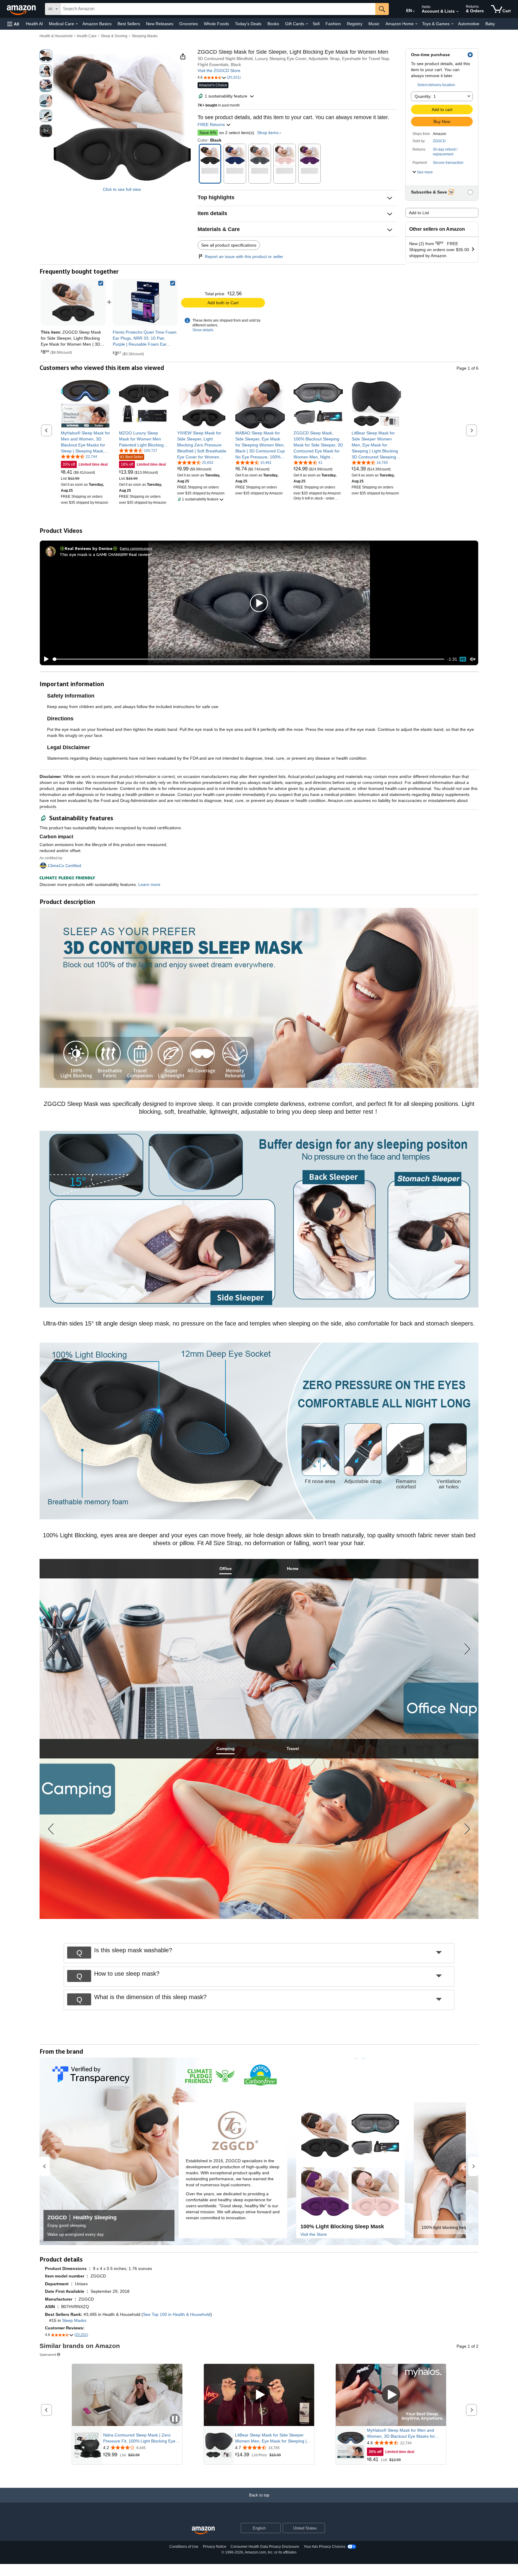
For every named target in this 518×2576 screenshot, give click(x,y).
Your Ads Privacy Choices (324, 2547)
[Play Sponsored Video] (259, 2395)
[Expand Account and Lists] (457, 12)
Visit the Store (314, 2234)
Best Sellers (129, 24)
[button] (13, 24)
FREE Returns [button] (212, 125)
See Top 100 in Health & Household (177, 2314)
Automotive (469, 24)
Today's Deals (248, 24)
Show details (203, 330)
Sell (316, 24)
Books (273, 24)
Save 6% (208, 133)
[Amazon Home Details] (416, 24)
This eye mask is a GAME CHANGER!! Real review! (106, 554)
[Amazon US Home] (203, 2531)
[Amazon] (22, 9)
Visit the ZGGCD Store (219, 71)
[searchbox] (218, 9)
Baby (490, 24)
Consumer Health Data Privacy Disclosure (265, 2547)
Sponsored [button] (48, 2354)
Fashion (333, 24)
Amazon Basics (97, 24)
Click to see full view (122, 189)
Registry (355, 24)
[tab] (225, 1569)
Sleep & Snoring (114, 36)
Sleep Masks (74, 2320)
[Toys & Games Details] (452, 24)
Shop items (268, 133)
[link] (145, 302)
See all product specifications (229, 245)
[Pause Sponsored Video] (175, 2419)
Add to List (419, 213)
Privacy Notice (215, 2547)
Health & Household (56, 36)
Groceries (189, 24)
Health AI (34, 24)
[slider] (248, 659)
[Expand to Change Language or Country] (414, 11)
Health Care (87, 36)
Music (374, 24)
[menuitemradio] (463, 659)
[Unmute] (473, 659)
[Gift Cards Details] (307, 24)
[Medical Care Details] (77, 24)
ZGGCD (439, 141)
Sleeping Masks (145, 36)
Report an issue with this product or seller (244, 257)
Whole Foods (216, 24)
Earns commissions (136, 548)
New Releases (160, 24)
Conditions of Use (184, 2547)
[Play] (45, 659)
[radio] (46, 56)
